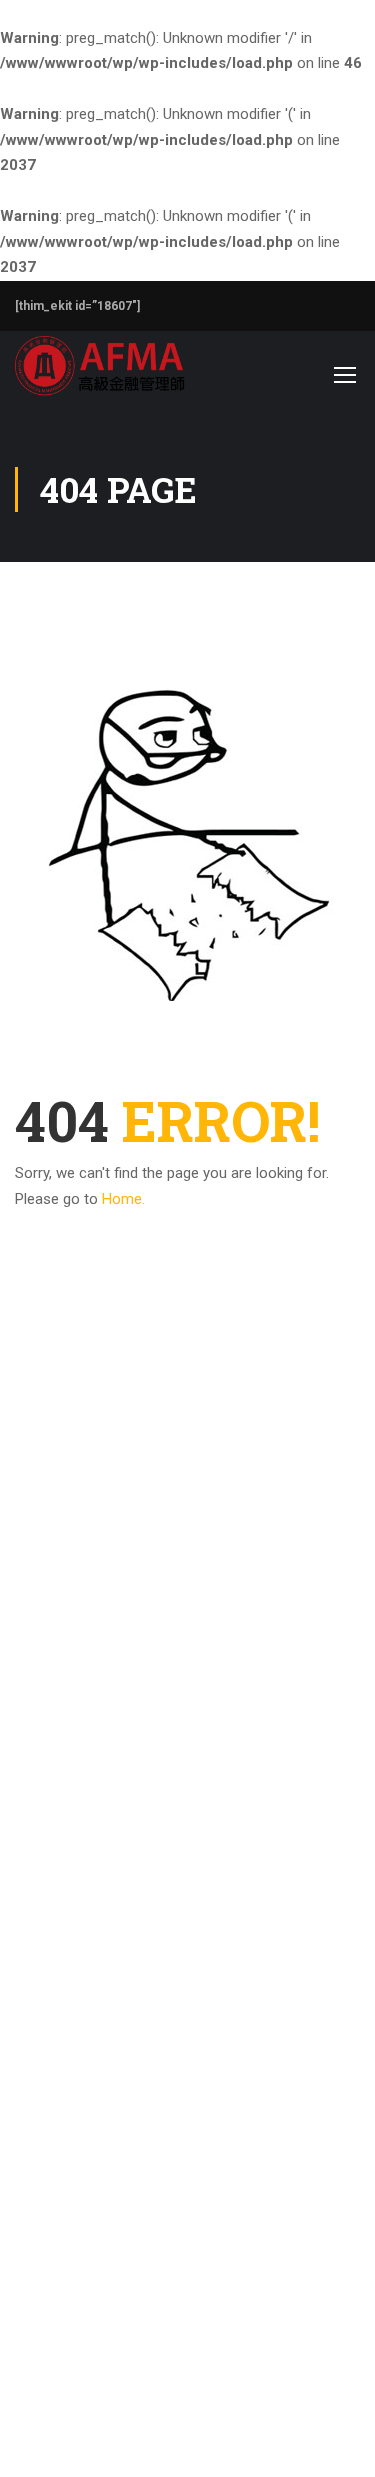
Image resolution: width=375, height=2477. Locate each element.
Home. (123, 1199)
